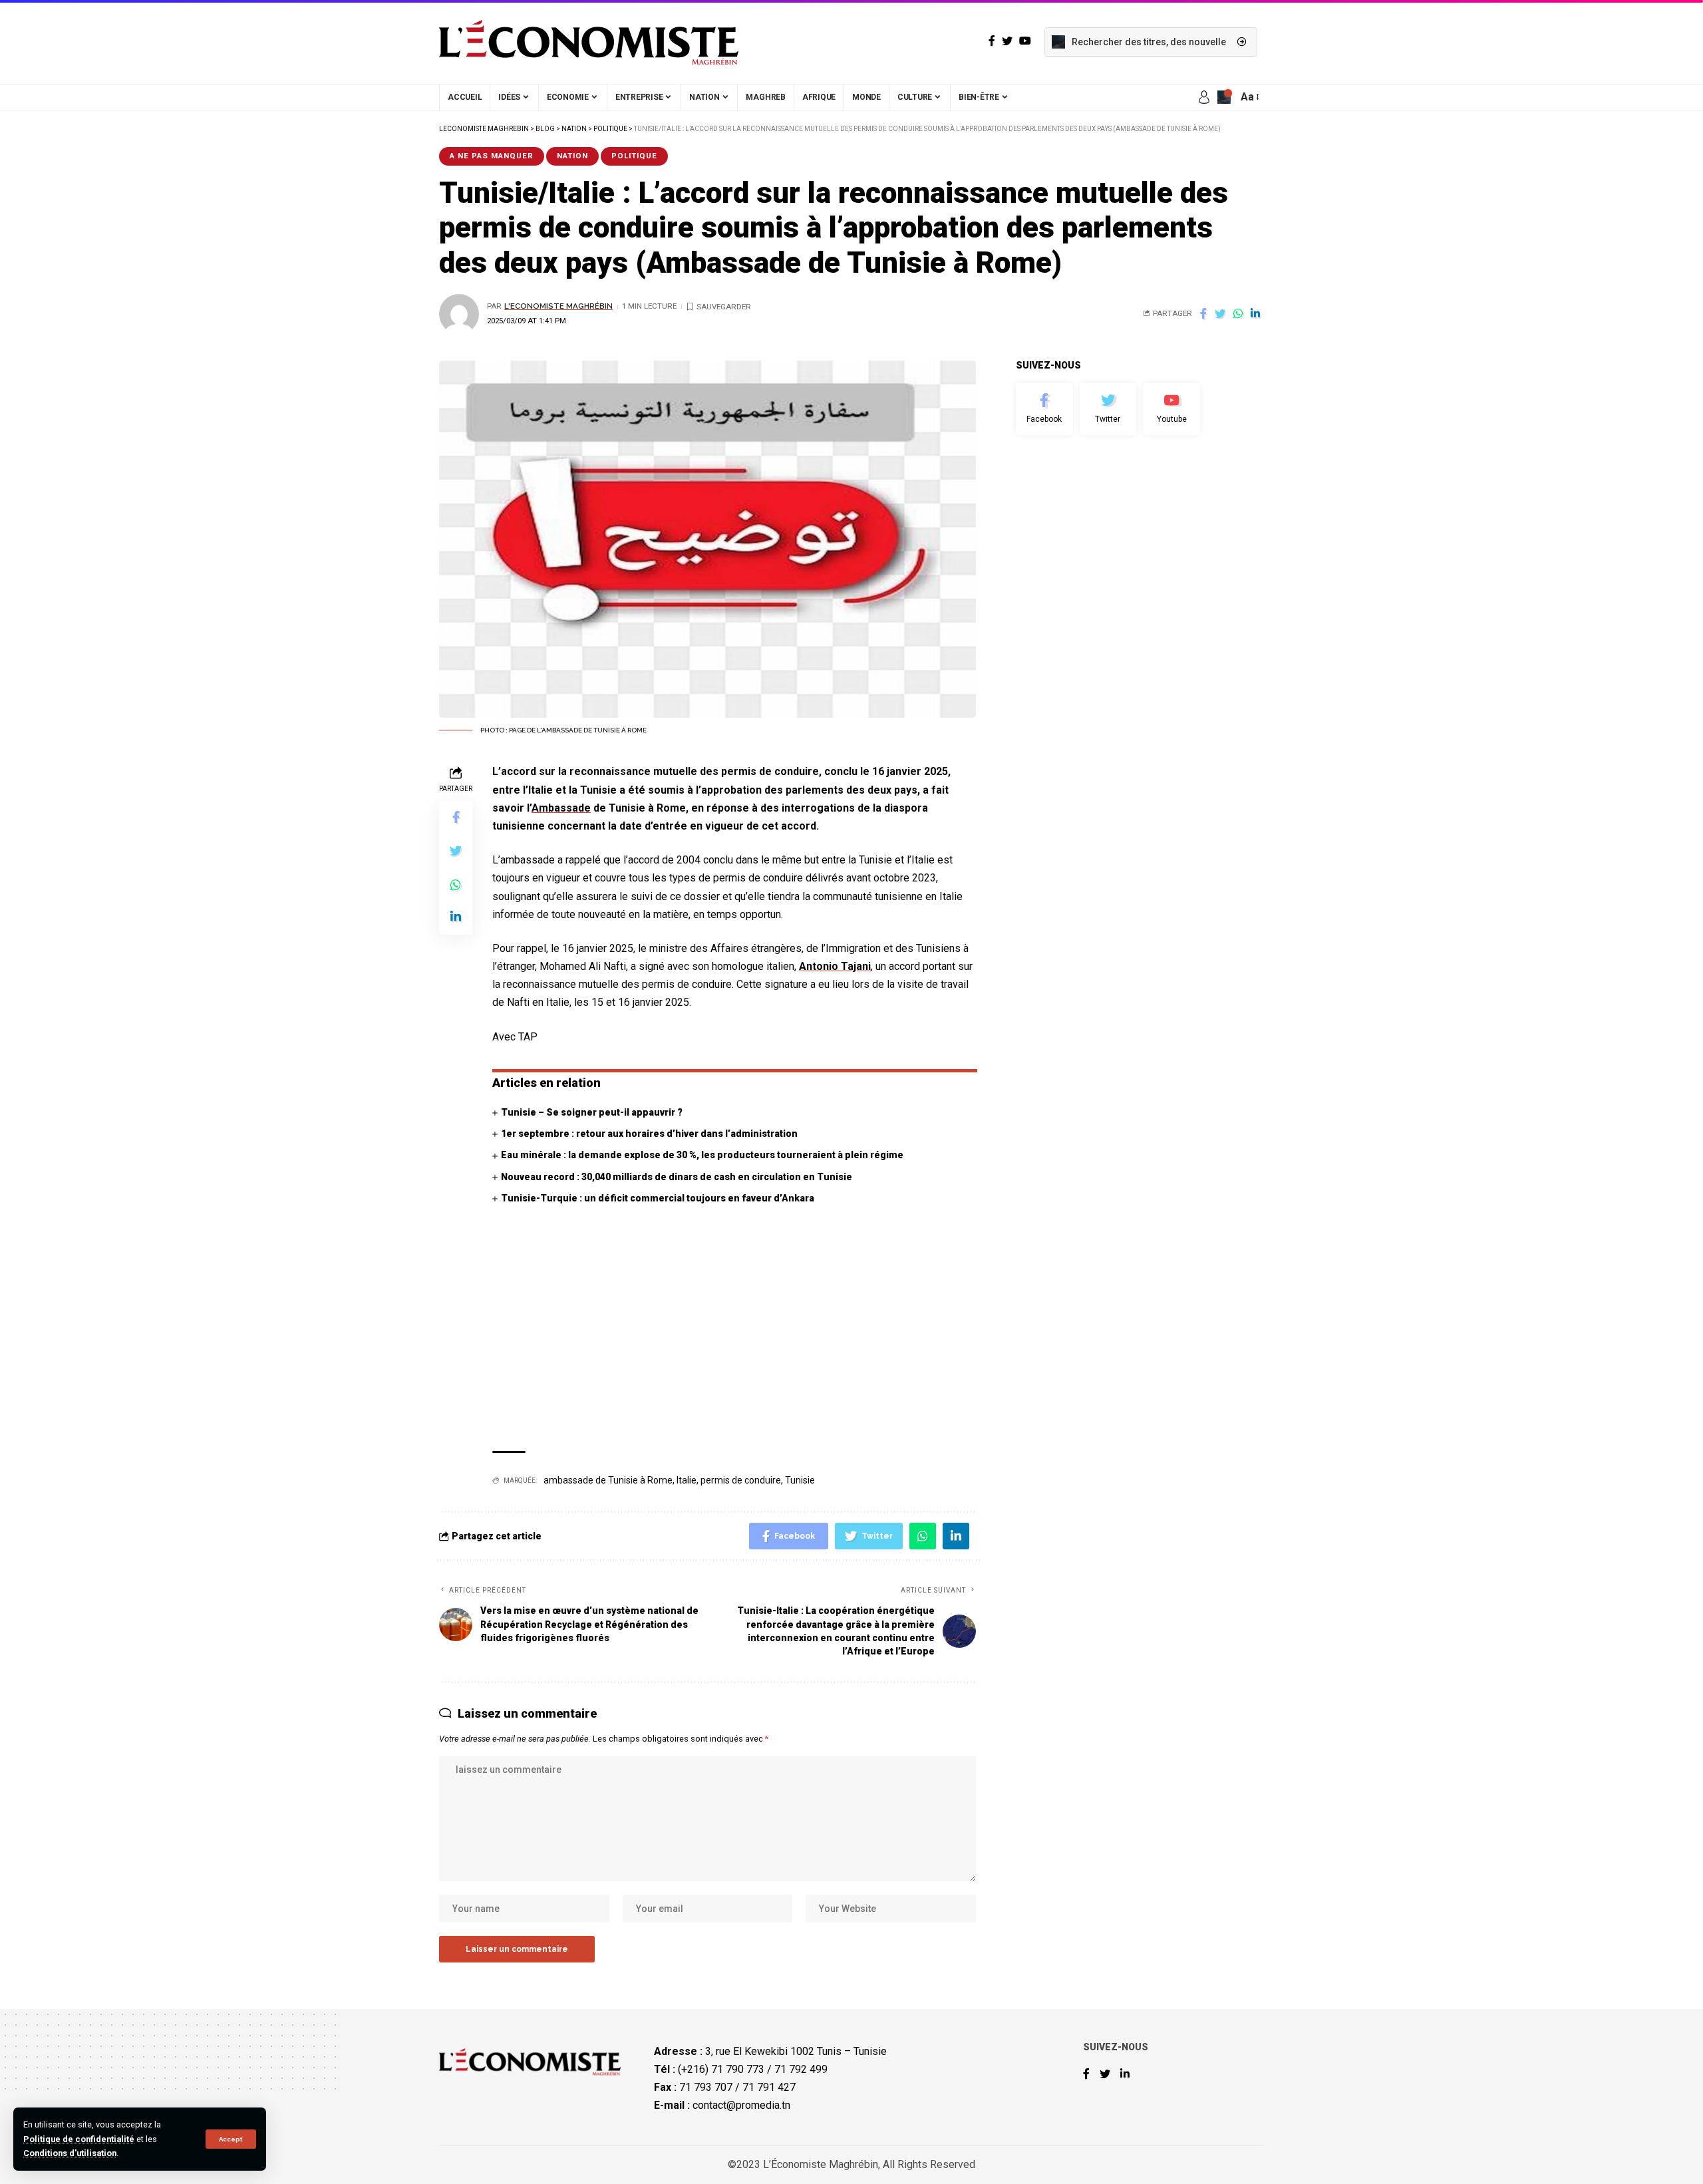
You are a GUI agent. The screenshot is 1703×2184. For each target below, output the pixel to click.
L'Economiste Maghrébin (558, 306)
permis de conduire (741, 1480)
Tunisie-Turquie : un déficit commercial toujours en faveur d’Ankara (658, 1198)
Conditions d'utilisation (70, 2153)
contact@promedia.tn (741, 2105)
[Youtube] (1171, 409)
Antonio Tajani (835, 966)
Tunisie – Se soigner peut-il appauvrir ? (592, 1112)
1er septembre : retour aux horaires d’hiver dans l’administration (649, 1134)
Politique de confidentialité (79, 2139)
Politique (634, 156)
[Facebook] (1044, 409)
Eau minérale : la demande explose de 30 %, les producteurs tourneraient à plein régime (702, 1155)
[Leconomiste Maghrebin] (589, 42)
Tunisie (800, 1480)
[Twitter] (1108, 409)
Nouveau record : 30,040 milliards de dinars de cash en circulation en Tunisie (677, 1177)
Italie (687, 1480)
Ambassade (561, 808)
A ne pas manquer (492, 156)
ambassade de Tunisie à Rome (608, 1480)
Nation (572, 156)
